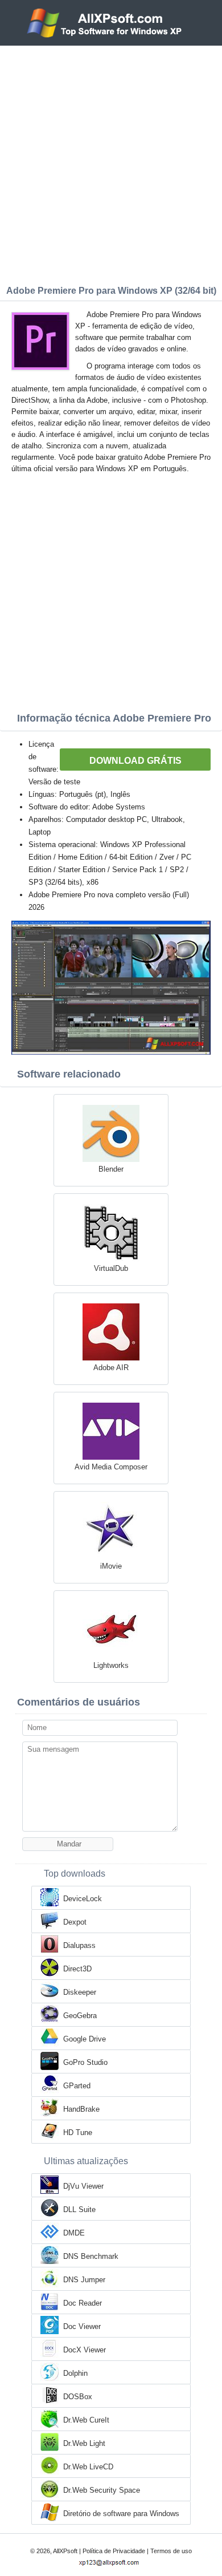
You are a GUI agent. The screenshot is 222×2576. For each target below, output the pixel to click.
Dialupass (79, 1945)
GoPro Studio (85, 2062)
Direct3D (77, 1969)
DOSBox (78, 2397)
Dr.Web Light (84, 2443)
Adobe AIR (111, 1368)
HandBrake (81, 2109)
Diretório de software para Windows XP (121, 2514)
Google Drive (85, 2039)
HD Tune (78, 2133)
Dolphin (75, 2373)
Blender (111, 1169)
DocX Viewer (85, 2350)
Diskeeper (80, 1992)
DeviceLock (83, 1899)
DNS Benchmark (91, 2256)
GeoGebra (80, 2016)
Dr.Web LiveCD (88, 2467)
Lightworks (111, 1665)
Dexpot (75, 1922)
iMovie (111, 1566)
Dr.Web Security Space (102, 2490)
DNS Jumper (84, 2280)
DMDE (74, 2233)
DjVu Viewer (83, 2186)
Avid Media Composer (111, 1467)
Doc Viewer (82, 2326)
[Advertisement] (111, 163)
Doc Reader (83, 2303)
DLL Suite (79, 2210)
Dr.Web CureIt (86, 2420)
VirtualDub (111, 1268)
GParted (77, 2086)
